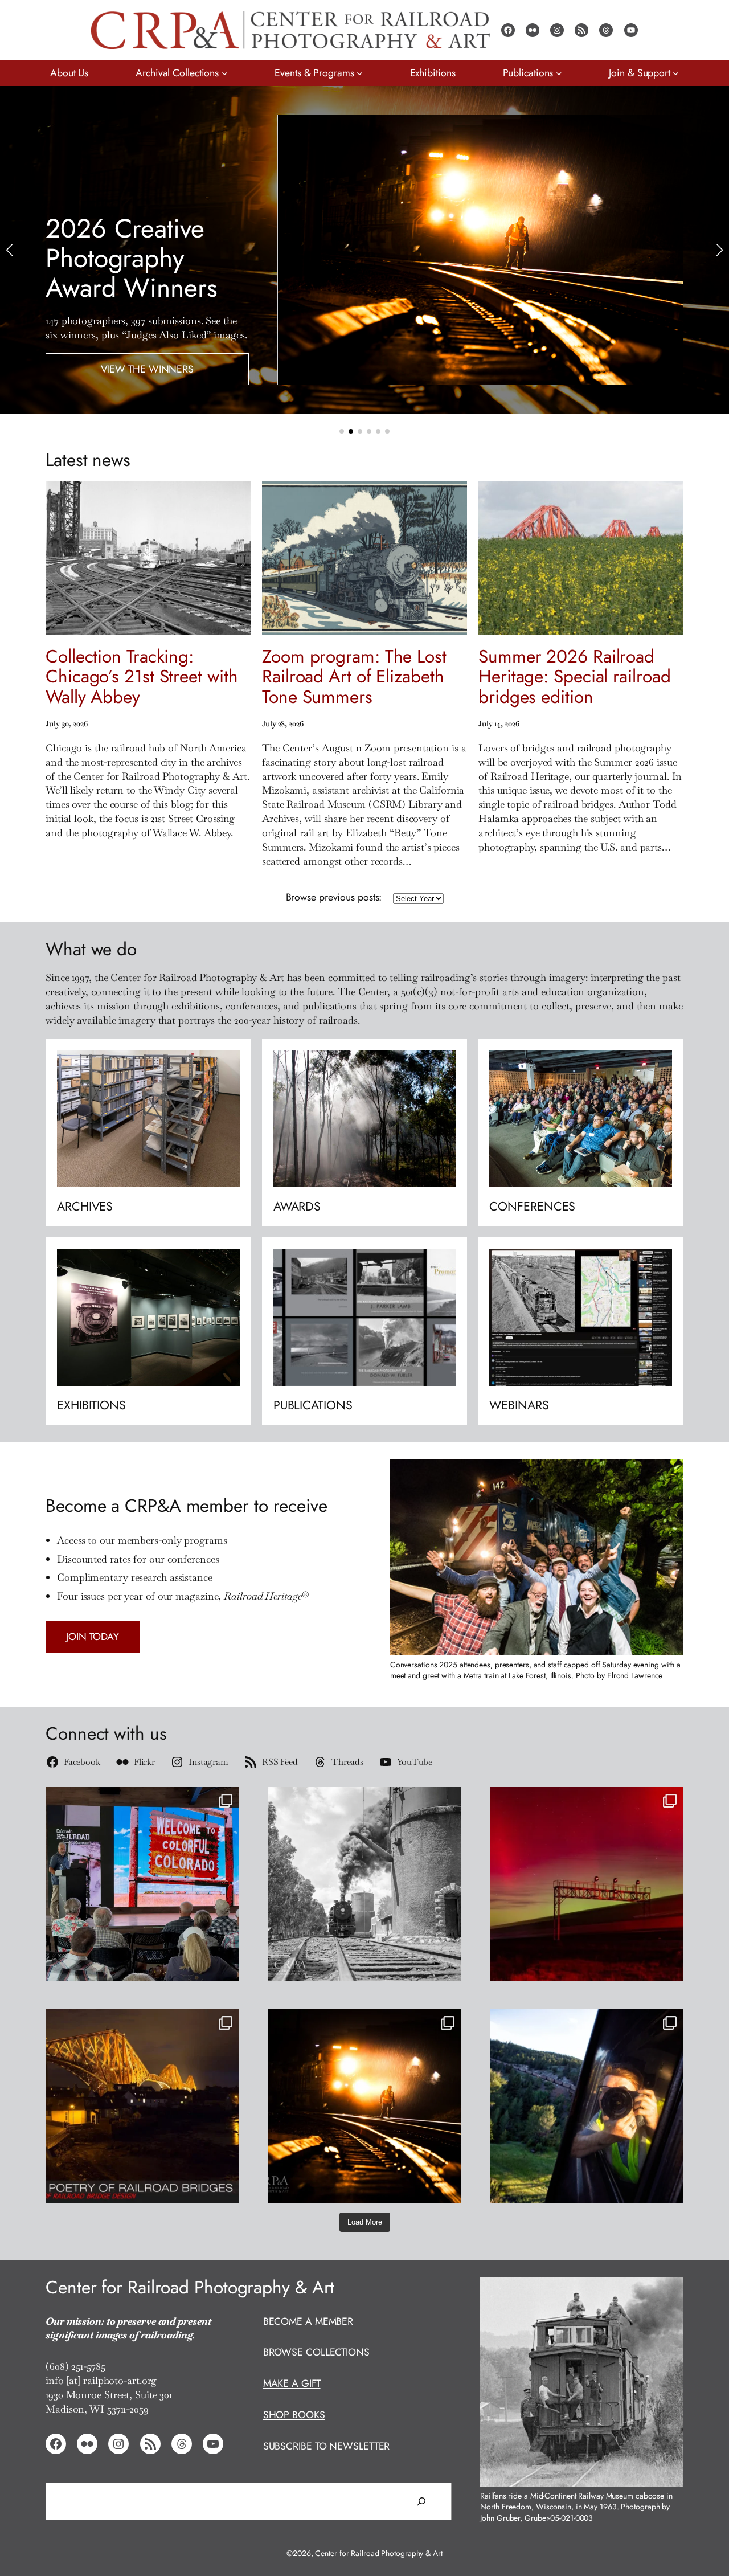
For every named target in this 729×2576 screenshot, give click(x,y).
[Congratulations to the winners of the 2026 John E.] (364, 2106)
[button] (342, 431)
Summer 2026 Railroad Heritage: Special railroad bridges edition (574, 677)
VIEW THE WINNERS (147, 369)
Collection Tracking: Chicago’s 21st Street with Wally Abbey (142, 677)
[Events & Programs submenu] (360, 73)
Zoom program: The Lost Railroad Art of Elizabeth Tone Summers (354, 677)
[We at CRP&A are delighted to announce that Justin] (587, 2106)
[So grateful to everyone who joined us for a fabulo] (142, 1884)
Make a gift (292, 2383)
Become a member (308, 2321)
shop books (294, 2415)
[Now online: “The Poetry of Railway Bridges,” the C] (142, 2106)
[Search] (421, 2501)
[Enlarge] (669, 2292)
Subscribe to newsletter (327, 2446)
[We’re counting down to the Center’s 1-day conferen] (587, 1884)
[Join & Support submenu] (676, 73)
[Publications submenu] (559, 73)
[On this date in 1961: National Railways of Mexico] (364, 1884)
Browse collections (316, 2352)
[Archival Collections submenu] (225, 73)
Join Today (93, 1637)
